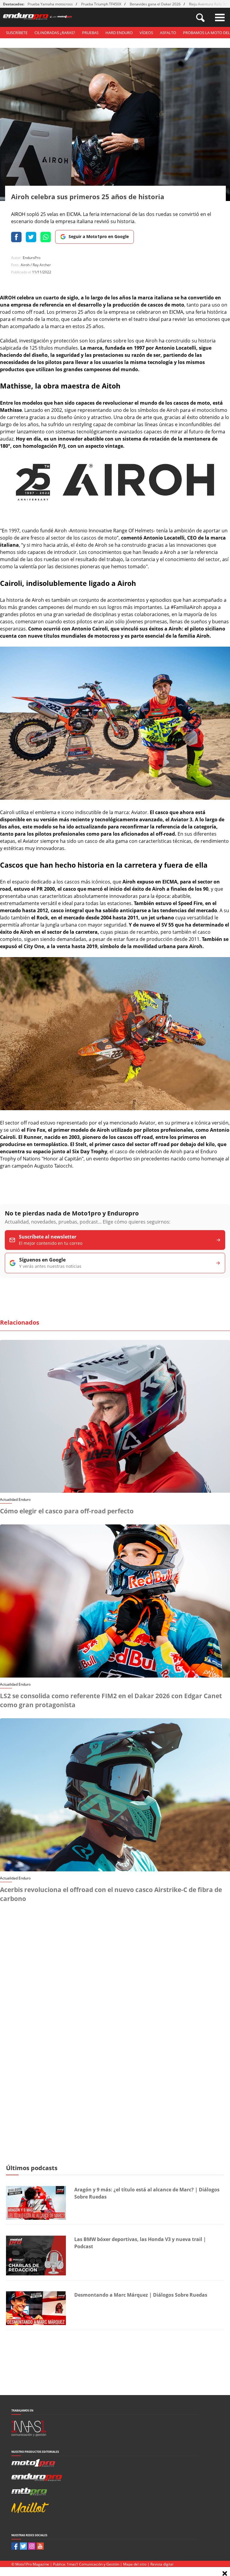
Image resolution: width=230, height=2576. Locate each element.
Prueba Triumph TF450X (101, 4)
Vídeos (146, 33)
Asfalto (168, 33)
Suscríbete (17, 33)
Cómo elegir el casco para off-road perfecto (67, 1511)
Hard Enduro (119, 33)
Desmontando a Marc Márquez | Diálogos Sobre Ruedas (141, 2295)
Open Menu (220, 17)
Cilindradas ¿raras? (55, 33)
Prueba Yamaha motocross (50, 4)
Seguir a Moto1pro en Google (99, 236)
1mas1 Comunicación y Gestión (93, 2564)
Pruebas (90, 33)
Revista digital (162, 2564)
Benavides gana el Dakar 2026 (155, 4)
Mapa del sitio (135, 2564)
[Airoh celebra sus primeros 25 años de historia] (115, 516)
